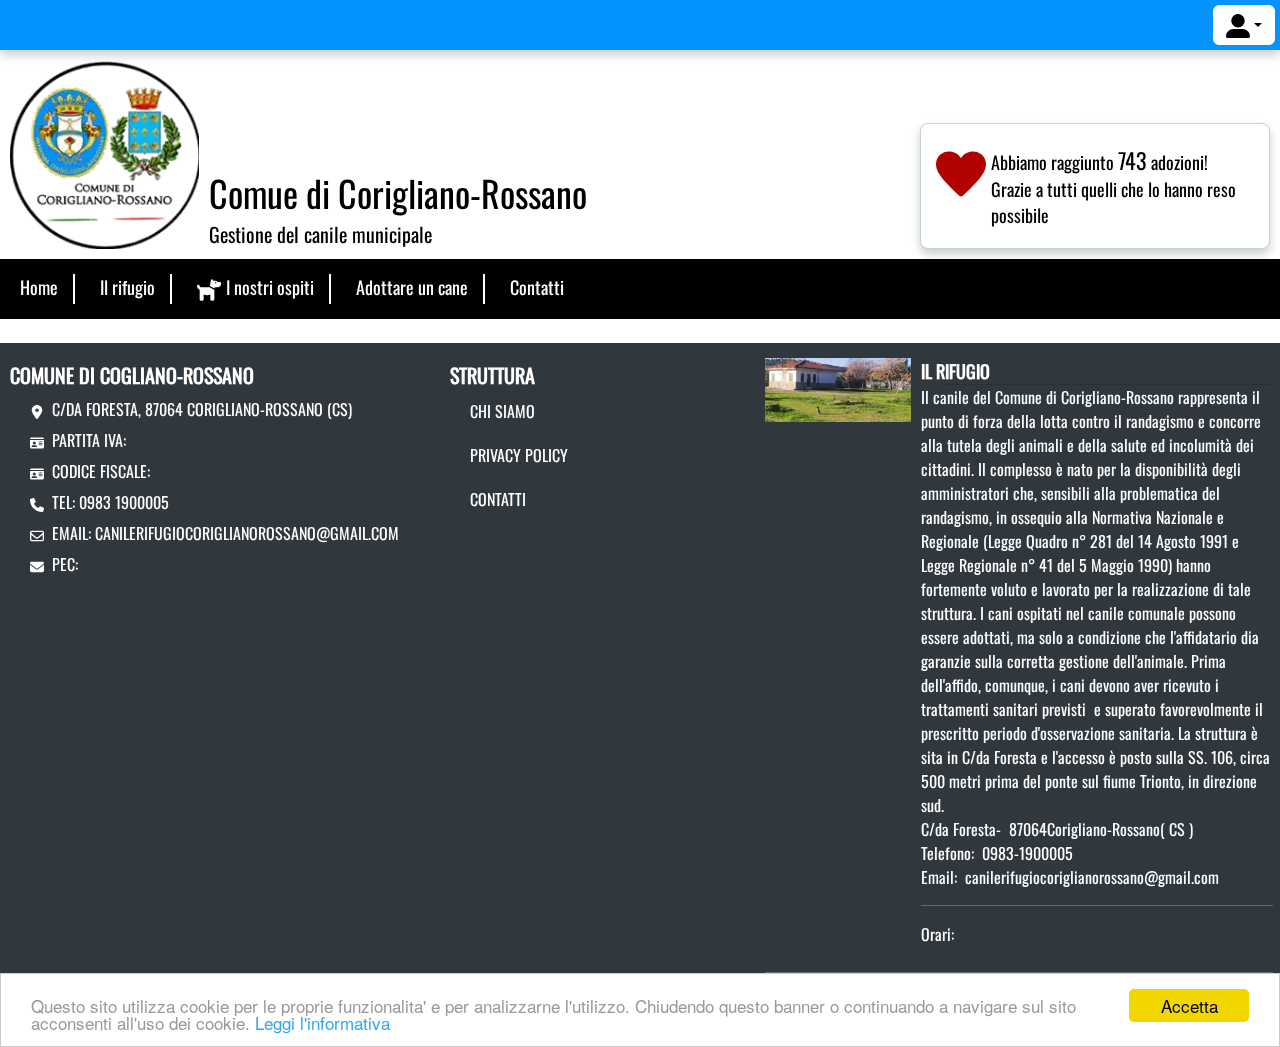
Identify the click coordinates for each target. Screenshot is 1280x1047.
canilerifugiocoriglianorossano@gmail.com (247, 533)
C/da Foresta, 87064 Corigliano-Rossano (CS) (202, 409)
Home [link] (39, 287)
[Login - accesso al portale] (1244, 25)
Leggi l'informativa (322, 1022)
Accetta (1189, 1005)
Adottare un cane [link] (412, 287)
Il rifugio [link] (127, 287)
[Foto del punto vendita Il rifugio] (837, 388)
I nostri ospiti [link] (270, 287)
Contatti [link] (537, 287)
